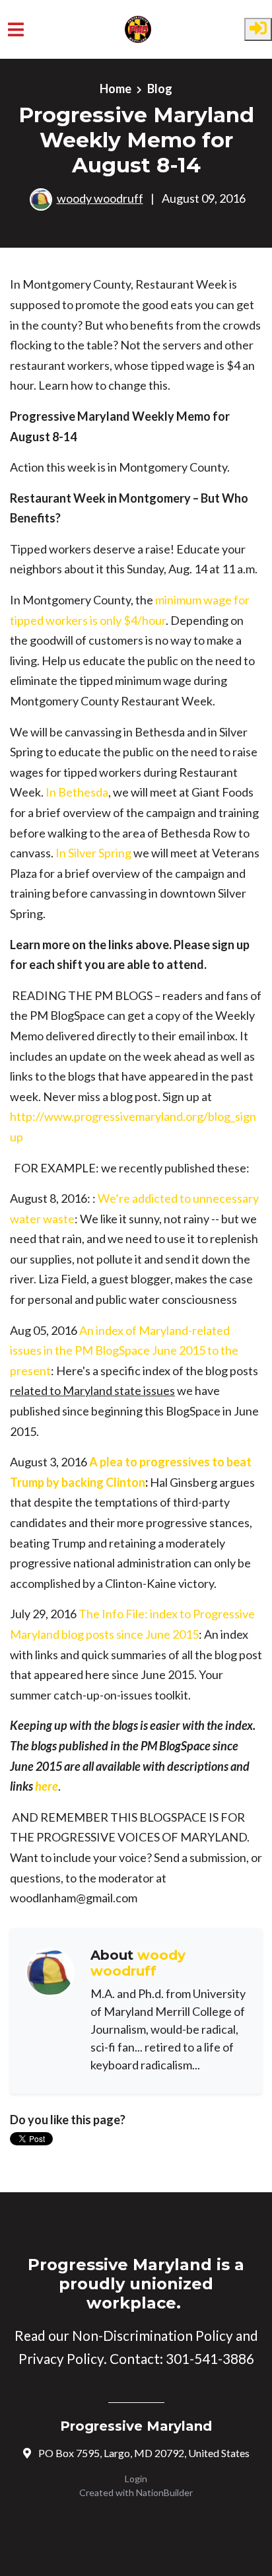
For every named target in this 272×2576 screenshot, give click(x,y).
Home (116, 89)
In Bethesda (77, 792)
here (47, 1786)
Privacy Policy (61, 2358)
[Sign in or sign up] (258, 29)
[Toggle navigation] (16, 29)
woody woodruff (100, 198)
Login (136, 2479)
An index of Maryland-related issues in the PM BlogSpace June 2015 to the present (124, 1350)
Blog (160, 89)
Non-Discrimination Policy (153, 2335)
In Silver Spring (93, 853)
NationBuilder (164, 2492)
